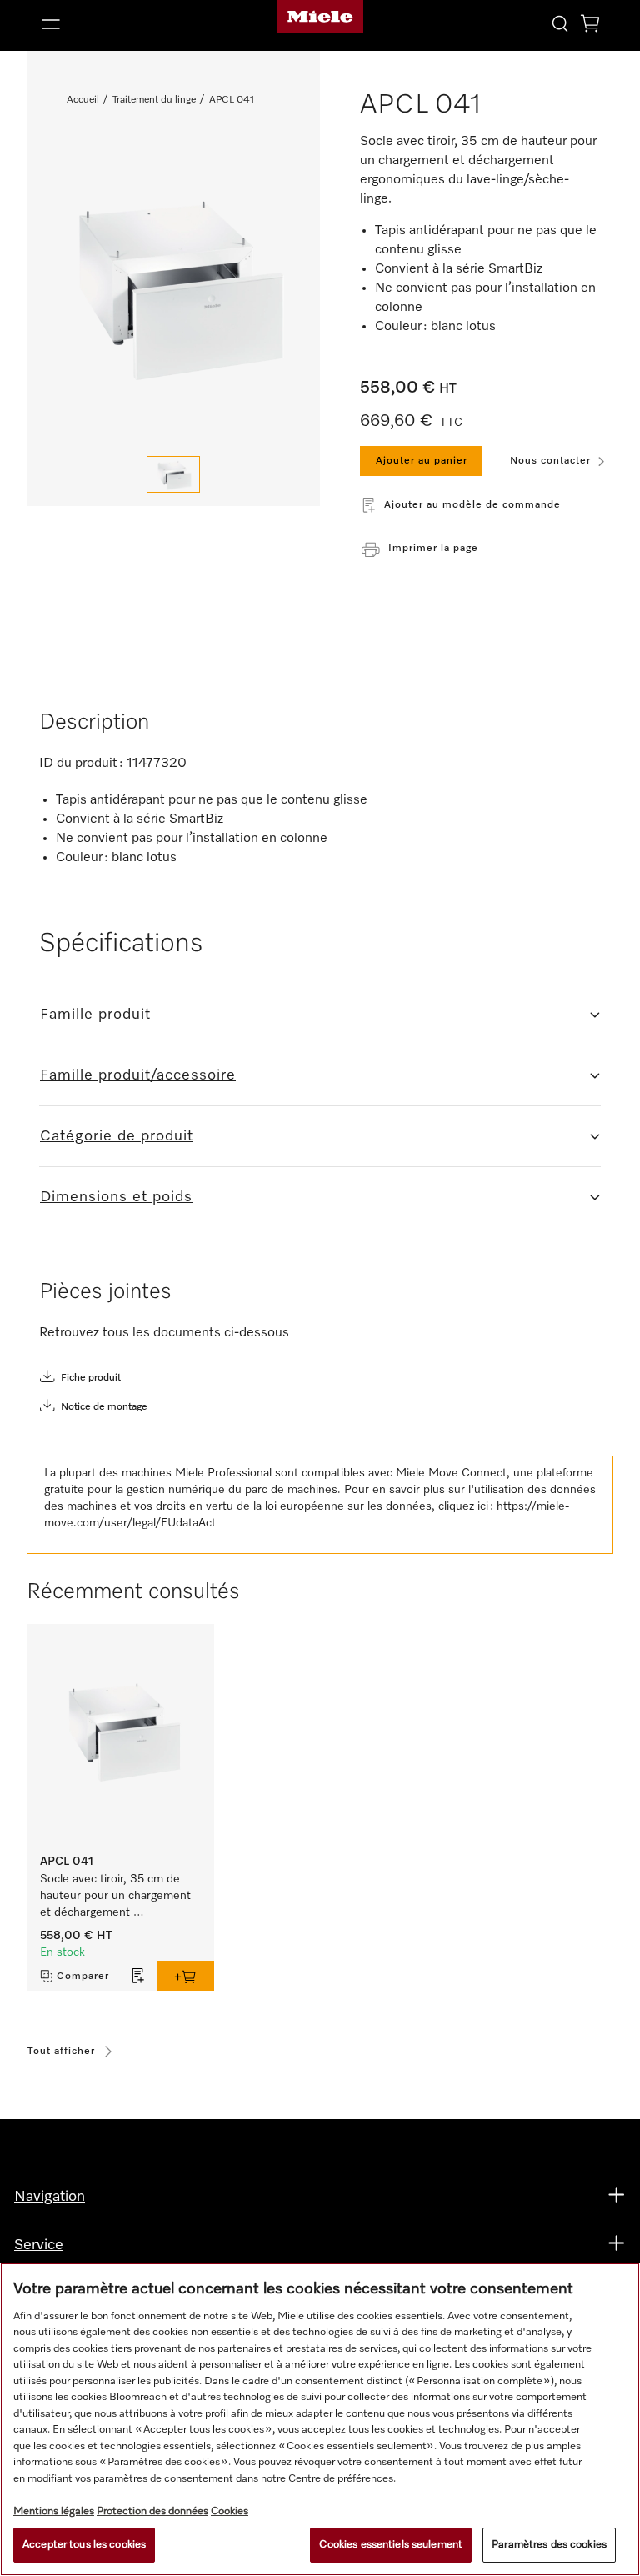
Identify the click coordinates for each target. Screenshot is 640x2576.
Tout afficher (61, 2052)
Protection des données (152, 2511)
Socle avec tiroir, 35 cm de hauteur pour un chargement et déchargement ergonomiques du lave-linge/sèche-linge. (117, 1897)
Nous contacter (550, 461)
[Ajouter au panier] (185, 1976)
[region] (320, 2419)
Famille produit (95, 1015)
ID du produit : (81, 764)
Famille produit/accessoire (138, 1075)
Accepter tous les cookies (84, 2545)
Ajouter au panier (422, 461)
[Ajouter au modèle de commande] (138, 1976)
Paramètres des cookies (549, 2545)
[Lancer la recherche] (560, 23)
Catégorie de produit (117, 1136)
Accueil (83, 100)
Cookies (230, 2511)
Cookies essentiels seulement (391, 2545)
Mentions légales (54, 2511)
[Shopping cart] (590, 26)
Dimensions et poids (116, 1197)
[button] (125, 24)
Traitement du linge (154, 100)
